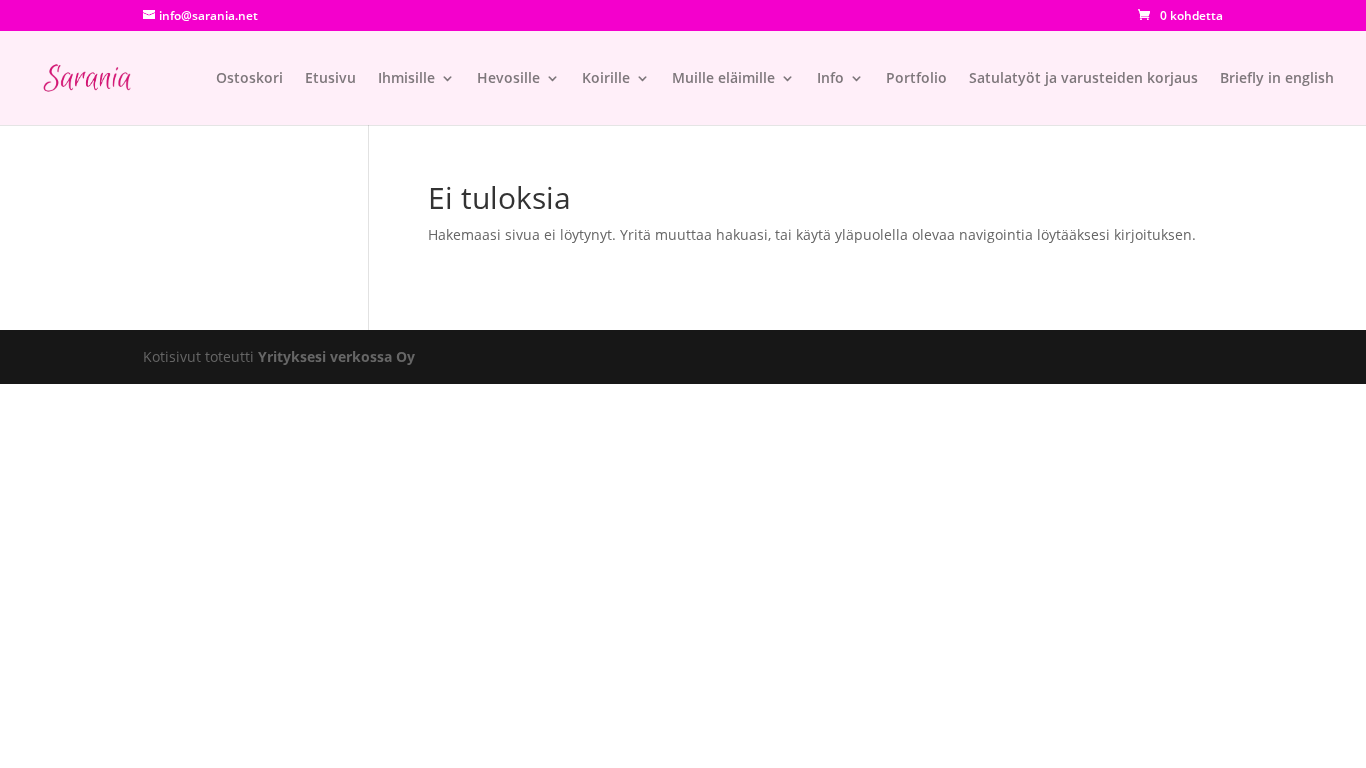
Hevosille (508, 79)
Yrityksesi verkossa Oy (336, 356)
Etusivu (330, 79)
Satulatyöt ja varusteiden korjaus (1083, 79)
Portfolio (916, 79)
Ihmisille (406, 79)
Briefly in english (1277, 79)
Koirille (606, 79)
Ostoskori (249, 79)
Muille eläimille (723, 79)
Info (830, 79)
